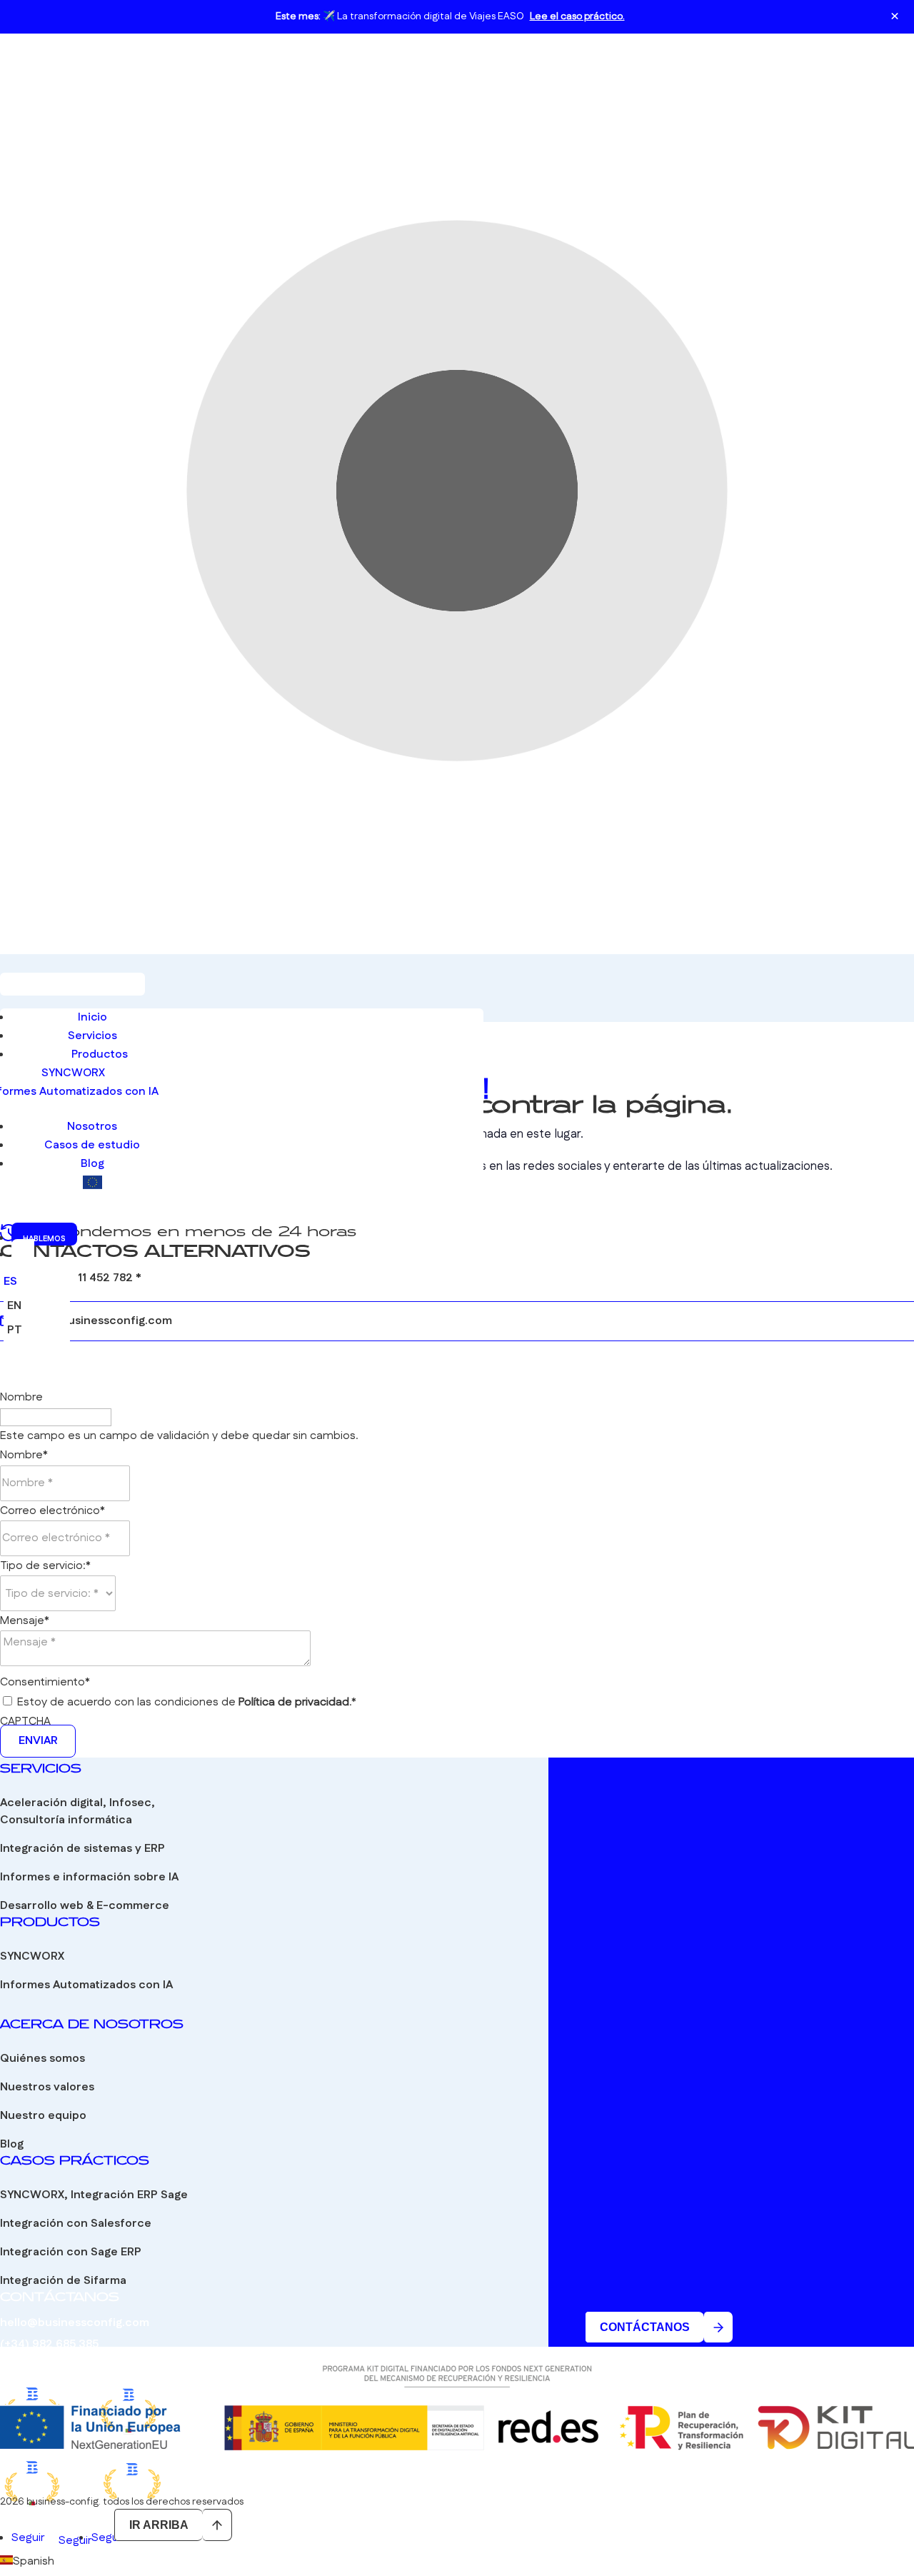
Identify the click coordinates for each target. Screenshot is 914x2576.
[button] (457, 2561)
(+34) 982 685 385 (49, 2344)
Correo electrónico (52, 1511)
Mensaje (25, 1621)
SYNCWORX (73, 1073)
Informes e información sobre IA (89, 1877)
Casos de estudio (92, 1145)
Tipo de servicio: (45, 1566)
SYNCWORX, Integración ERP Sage (94, 2195)
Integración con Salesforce (76, 2224)
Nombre (21, 1397)
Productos (100, 1054)
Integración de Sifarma (63, 2281)
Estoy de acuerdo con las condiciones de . (187, 1702)
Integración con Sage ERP (71, 2252)
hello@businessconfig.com (97, 1321)
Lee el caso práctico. (577, 16)
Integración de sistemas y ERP (82, 1849)
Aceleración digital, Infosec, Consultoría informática (77, 1811)
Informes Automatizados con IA (86, 1985)
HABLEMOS (44, 1239)
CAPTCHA (25, 1721)
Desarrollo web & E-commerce (85, 1906)
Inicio (92, 1017)
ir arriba (159, 2525)
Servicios (92, 1036)
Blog (92, 1164)
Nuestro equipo (43, 2116)
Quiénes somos (42, 2059)
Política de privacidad (294, 1702)
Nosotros (92, 1127)
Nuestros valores (47, 2087)
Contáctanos (645, 2327)
